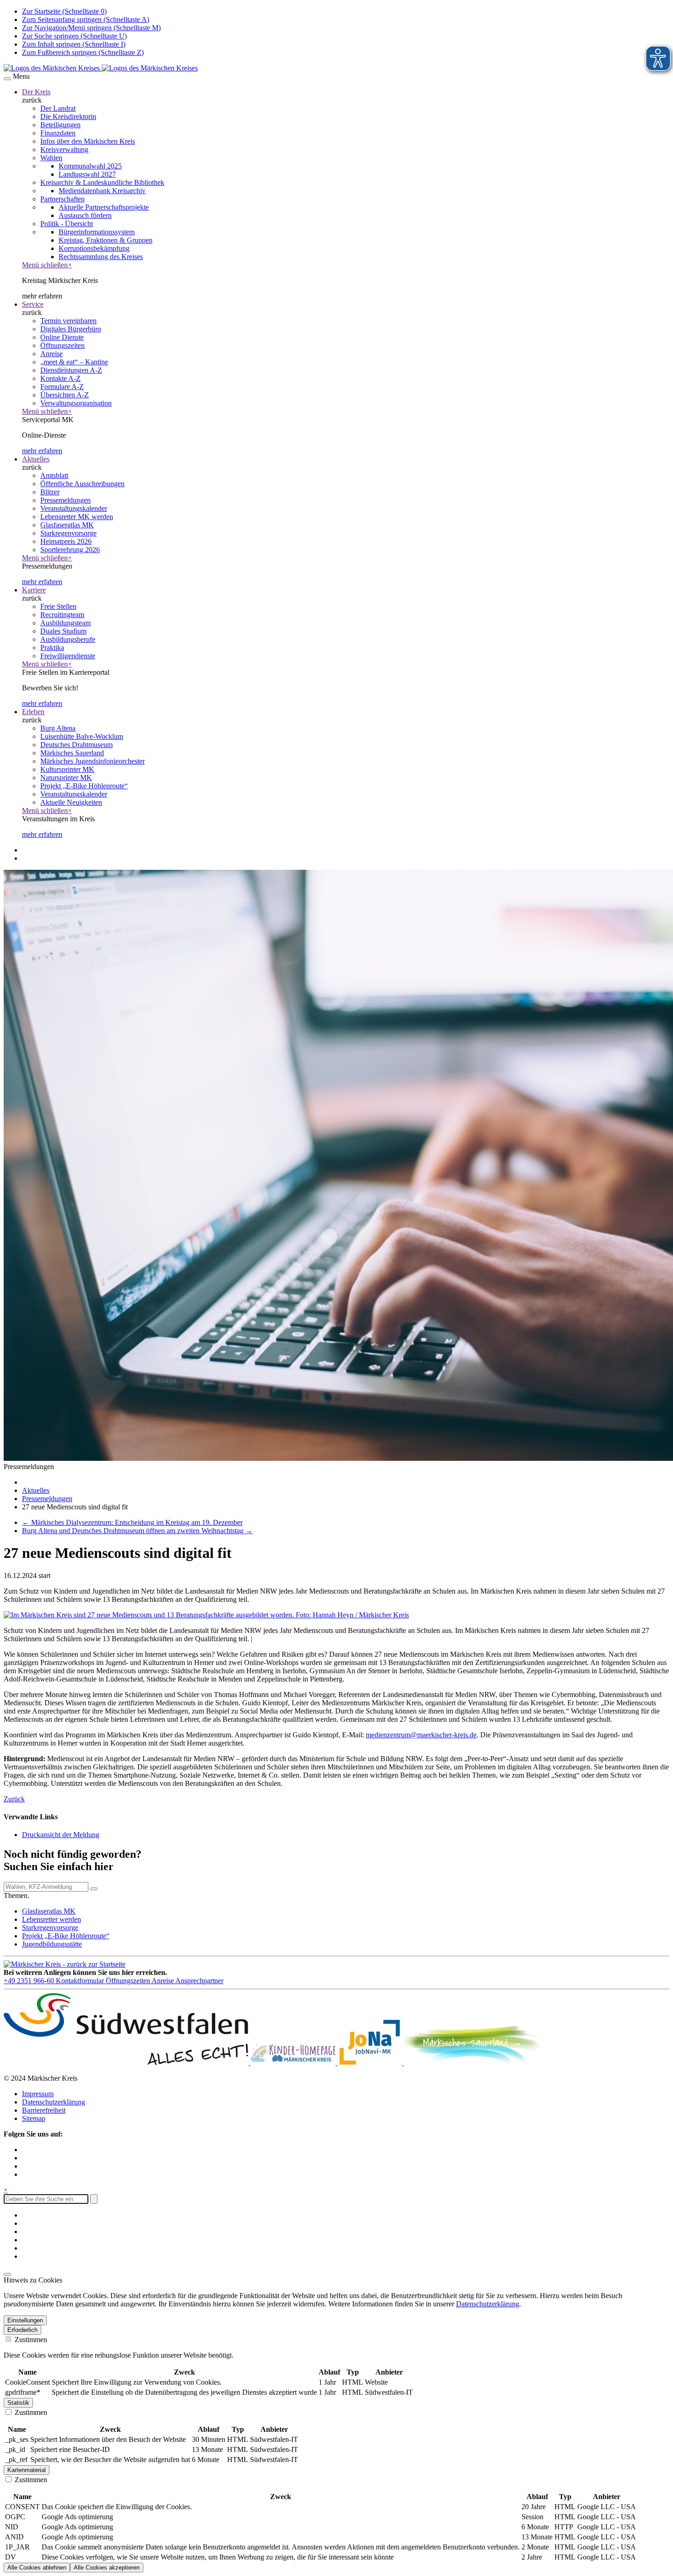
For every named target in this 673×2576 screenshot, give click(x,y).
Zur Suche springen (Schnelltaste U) (74, 36)
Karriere (34, 590)
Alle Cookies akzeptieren (107, 2568)
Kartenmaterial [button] (27, 2470)
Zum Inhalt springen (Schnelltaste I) (74, 44)
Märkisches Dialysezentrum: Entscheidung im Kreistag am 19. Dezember (132, 1522)
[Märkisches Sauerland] (472, 2063)
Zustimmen (30, 2340)
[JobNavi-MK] (371, 2063)
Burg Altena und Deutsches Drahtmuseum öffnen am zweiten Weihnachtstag (137, 1531)
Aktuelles (36, 459)
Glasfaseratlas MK (49, 1911)
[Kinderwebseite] (294, 2063)
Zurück (14, 1799)
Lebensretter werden (52, 1919)
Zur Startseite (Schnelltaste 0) (64, 11)
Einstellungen (25, 2320)
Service (33, 304)
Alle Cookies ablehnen (37, 2568)
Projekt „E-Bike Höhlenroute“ (66, 1936)
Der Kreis (36, 92)
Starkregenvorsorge (50, 1928)
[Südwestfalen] (127, 2063)
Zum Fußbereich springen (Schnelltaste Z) (83, 52)
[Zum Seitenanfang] (7, 2274)
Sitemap (34, 2118)
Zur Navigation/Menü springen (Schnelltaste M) (91, 28)
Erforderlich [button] (22, 2330)
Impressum (38, 2094)
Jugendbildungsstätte (52, 1944)
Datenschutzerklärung (54, 2102)
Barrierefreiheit (44, 2110)
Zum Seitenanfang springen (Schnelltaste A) (86, 19)
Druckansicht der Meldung (61, 1835)
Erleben (33, 712)
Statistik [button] (18, 2403)
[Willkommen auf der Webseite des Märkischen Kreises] (101, 68)
